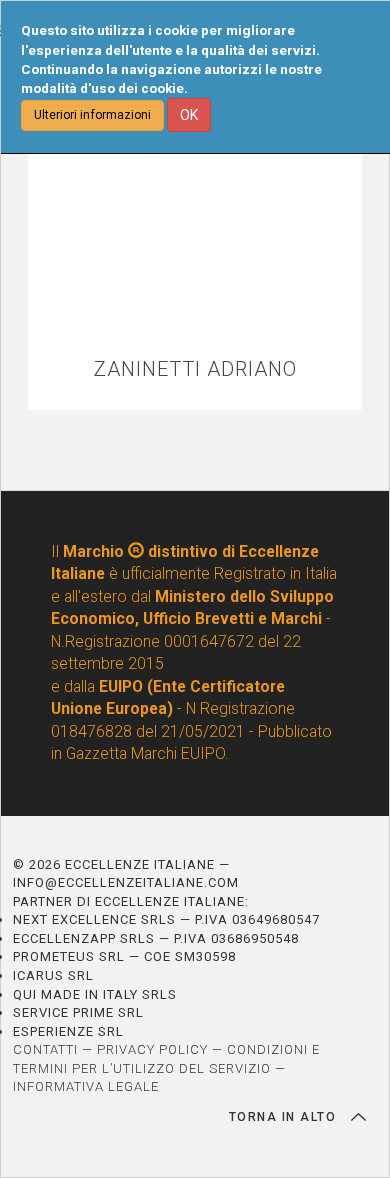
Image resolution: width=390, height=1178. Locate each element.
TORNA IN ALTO (285, 1117)
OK (189, 115)
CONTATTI (45, 1049)
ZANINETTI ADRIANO (195, 369)
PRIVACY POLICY (152, 1049)
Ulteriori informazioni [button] (92, 115)
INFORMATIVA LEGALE (86, 1086)
